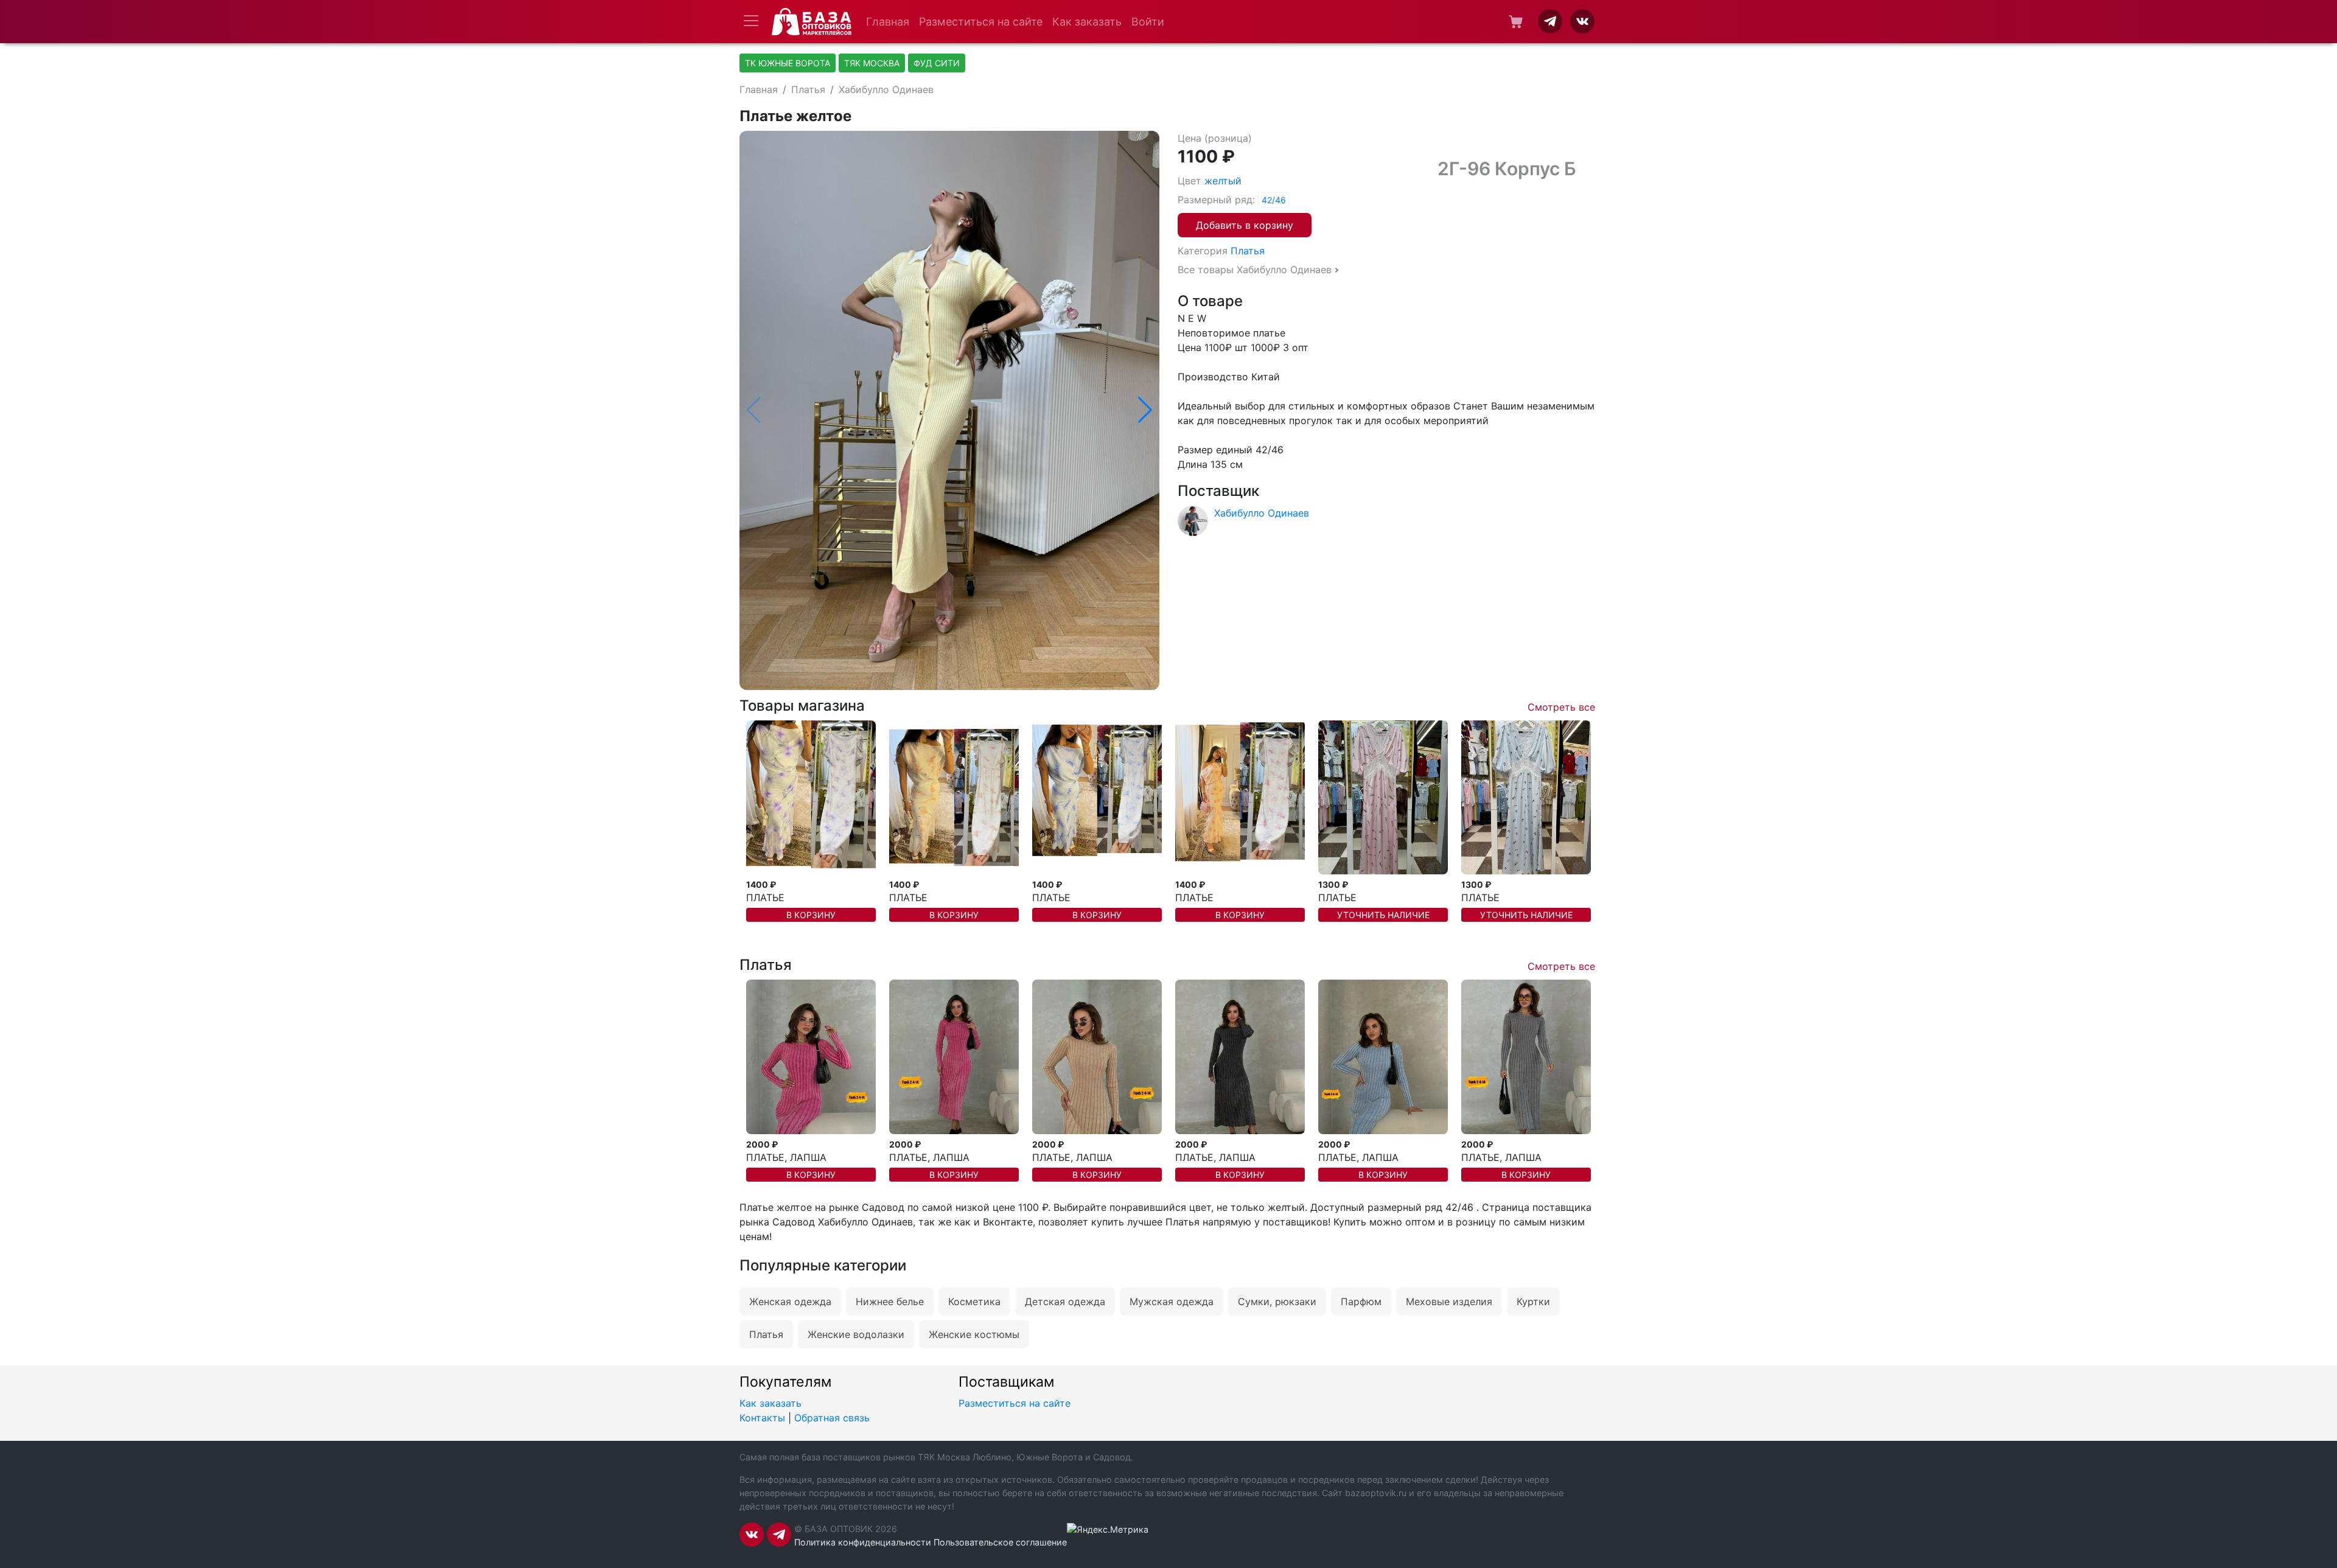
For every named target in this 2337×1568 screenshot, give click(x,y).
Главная (888, 22)
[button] (1145, 410)
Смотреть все (1561, 707)
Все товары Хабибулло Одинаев (1255, 270)
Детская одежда (1065, 1301)
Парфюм (1361, 1301)
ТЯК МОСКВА (872, 63)
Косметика (974, 1301)
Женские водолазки (856, 1334)
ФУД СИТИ (937, 63)
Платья (808, 89)
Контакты (762, 1418)
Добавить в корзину (1245, 225)
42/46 (1274, 200)
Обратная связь (832, 1418)
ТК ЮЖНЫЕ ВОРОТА (788, 63)
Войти (1148, 22)
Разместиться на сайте (981, 22)
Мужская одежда (1172, 1301)
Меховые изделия (1449, 1301)
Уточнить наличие (1383, 915)
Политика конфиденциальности (863, 1542)
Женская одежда (790, 1301)
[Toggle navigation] (751, 21)
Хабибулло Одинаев (886, 89)
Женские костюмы (974, 1334)
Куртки (1533, 1301)
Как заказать (1087, 22)
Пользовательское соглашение (1000, 1542)
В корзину (811, 915)
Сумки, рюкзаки (1277, 1301)
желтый (1223, 181)
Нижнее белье (890, 1301)
